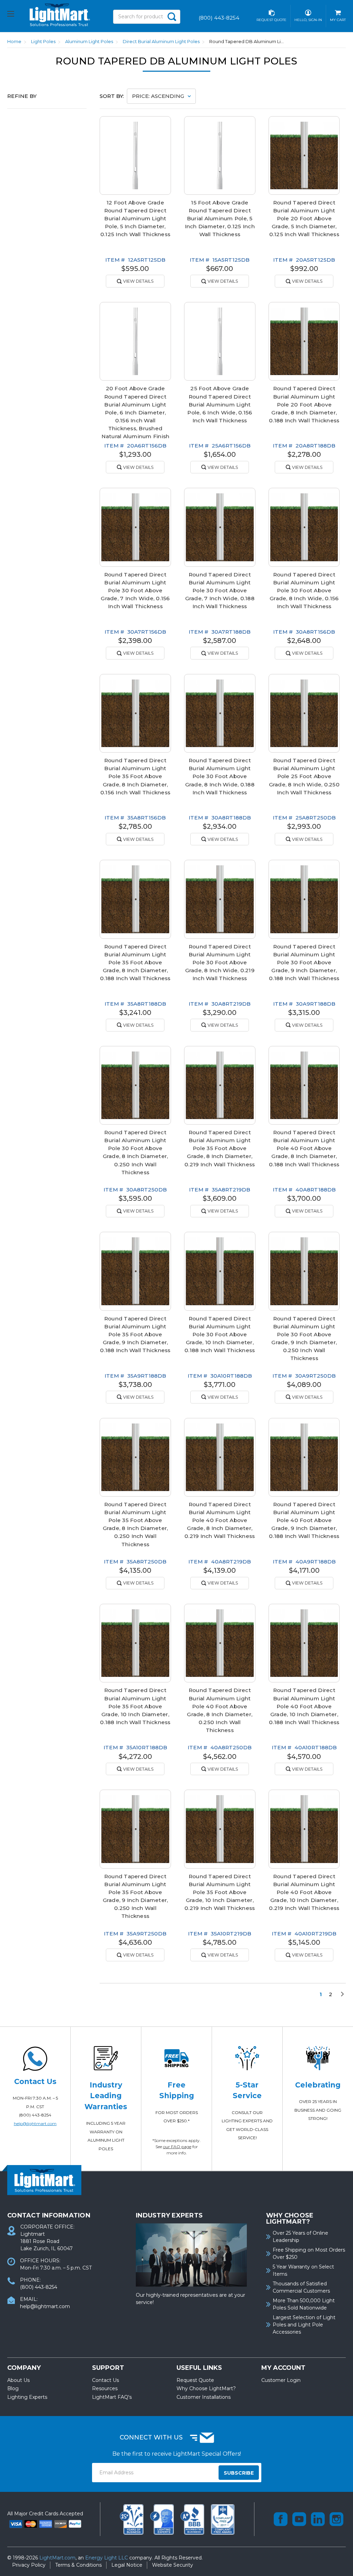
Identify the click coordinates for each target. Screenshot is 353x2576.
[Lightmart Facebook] (281, 2519)
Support (108, 2368)
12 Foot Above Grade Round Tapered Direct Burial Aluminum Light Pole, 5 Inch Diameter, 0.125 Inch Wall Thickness (135, 218)
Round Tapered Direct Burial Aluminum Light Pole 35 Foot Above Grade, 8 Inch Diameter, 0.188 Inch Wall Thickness (135, 962)
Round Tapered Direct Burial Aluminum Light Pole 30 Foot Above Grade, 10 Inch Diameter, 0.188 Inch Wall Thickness (220, 1334)
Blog (13, 2388)
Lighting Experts (27, 2397)
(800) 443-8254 (35, 2115)
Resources (105, 2388)
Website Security (173, 2565)
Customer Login (281, 2380)
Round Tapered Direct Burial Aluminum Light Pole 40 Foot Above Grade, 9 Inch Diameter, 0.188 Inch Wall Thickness (304, 1520)
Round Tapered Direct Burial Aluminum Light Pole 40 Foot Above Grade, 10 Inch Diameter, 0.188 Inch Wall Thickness (304, 1706)
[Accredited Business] (193, 2519)
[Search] (172, 17)
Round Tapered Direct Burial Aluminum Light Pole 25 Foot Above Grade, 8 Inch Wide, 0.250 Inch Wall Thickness (304, 776)
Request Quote (195, 2380)
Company (24, 2368)
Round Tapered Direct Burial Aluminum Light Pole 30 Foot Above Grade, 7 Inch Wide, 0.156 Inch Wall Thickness (135, 590)
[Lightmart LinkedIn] (318, 2519)
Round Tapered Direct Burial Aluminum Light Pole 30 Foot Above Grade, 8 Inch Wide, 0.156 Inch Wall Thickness (304, 590)
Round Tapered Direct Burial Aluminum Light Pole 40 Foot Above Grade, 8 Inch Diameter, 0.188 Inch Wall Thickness (304, 1148)
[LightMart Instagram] (336, 2519)
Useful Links (199, 2368)
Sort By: (112, 96)
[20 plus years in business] (132, 2519)
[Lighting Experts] (163, 2519)
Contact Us (105, 2380)
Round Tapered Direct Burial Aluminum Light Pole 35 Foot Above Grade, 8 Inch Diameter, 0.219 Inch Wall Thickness (220, 1148)
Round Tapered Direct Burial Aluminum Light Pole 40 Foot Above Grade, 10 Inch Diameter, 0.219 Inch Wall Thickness (304, 1892)
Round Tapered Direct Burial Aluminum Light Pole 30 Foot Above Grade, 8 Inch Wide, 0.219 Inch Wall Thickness (220, 962)
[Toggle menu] (17, 15)
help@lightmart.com (35, 2124)
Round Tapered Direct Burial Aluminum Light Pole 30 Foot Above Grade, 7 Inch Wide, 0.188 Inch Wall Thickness (220, 590)
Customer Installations (204, 2397)
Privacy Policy (29, 2565)
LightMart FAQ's (112, 2397)
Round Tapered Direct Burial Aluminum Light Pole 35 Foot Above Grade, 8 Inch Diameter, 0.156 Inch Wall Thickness (135, 776)
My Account (283, 2368)
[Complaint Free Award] (223, 2519)
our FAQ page (177, 2147)
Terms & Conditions (78, 2565)
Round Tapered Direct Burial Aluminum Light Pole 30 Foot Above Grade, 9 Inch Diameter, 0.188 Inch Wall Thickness (304, 962)
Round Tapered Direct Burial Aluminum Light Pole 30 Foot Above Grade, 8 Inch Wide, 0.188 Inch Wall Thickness (220, 776)
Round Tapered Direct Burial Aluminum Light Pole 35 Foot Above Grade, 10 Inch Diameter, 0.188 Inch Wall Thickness (135, 1706)
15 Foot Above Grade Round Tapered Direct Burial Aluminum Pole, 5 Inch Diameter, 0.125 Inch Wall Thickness (220, 218)
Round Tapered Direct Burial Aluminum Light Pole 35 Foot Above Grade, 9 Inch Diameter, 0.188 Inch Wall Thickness (135, 1334)
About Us (18, 2380)
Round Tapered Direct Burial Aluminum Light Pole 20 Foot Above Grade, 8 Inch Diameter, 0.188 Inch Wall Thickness (304, 404)
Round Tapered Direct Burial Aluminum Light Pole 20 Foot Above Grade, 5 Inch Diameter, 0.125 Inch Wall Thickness (304, 218)
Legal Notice (127, 2565)
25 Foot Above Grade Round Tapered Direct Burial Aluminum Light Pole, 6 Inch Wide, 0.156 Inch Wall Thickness (220, 404)
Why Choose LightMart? (206, 2388)
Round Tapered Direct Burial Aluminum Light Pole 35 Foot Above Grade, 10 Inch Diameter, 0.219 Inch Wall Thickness (220, 1892)
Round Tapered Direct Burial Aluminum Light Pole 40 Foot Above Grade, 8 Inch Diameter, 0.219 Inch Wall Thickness (220, 1520)
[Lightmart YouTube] (299, 2519)
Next (340, 1994)
